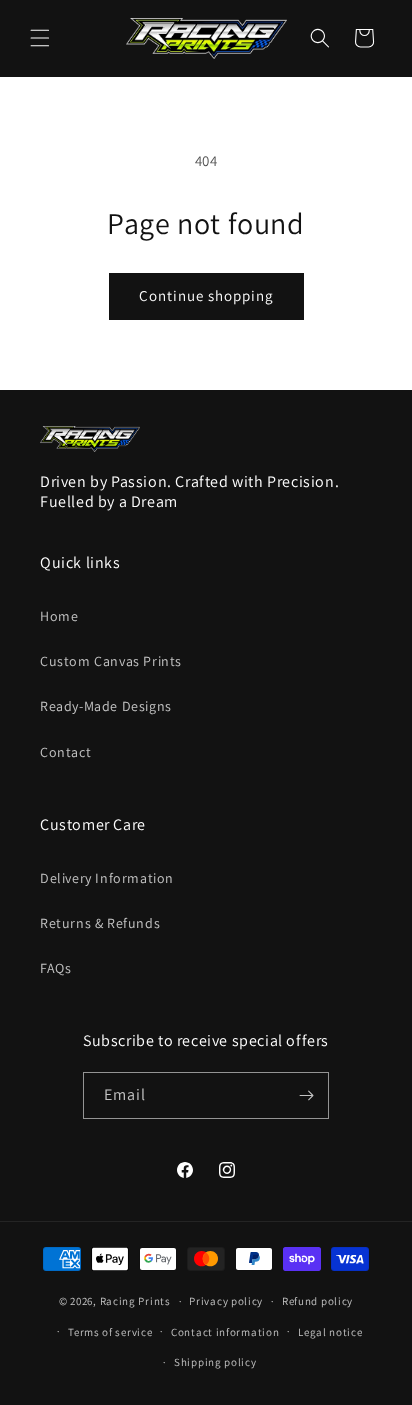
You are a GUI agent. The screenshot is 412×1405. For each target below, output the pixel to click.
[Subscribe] (306, 1095)
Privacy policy (226, 1301)
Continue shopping (206, 295)
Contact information (225, 1332)
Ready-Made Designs (106, 706)
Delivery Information (107, 878)
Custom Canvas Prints (111, 661)
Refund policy (317, 1301)
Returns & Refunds (100, 923)
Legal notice (330, 1332)
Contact (65, 752)
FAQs (55, 968)
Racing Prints (135, 1301)
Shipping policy (215, 1362)
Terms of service (110, 1332)
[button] (40, 38)
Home (59, 616)
